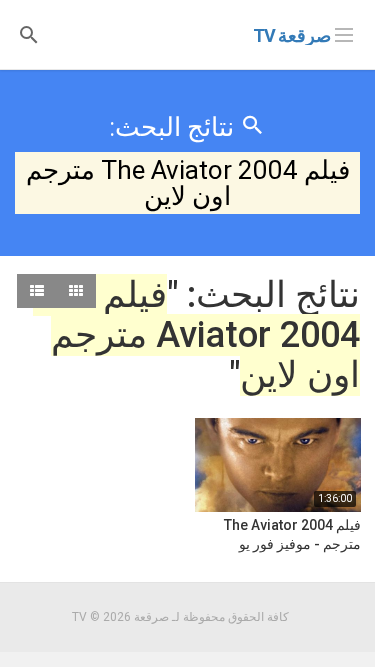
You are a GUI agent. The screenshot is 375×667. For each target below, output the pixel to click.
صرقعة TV (292, 35)
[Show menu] (344, 33)
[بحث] (29, 33)
